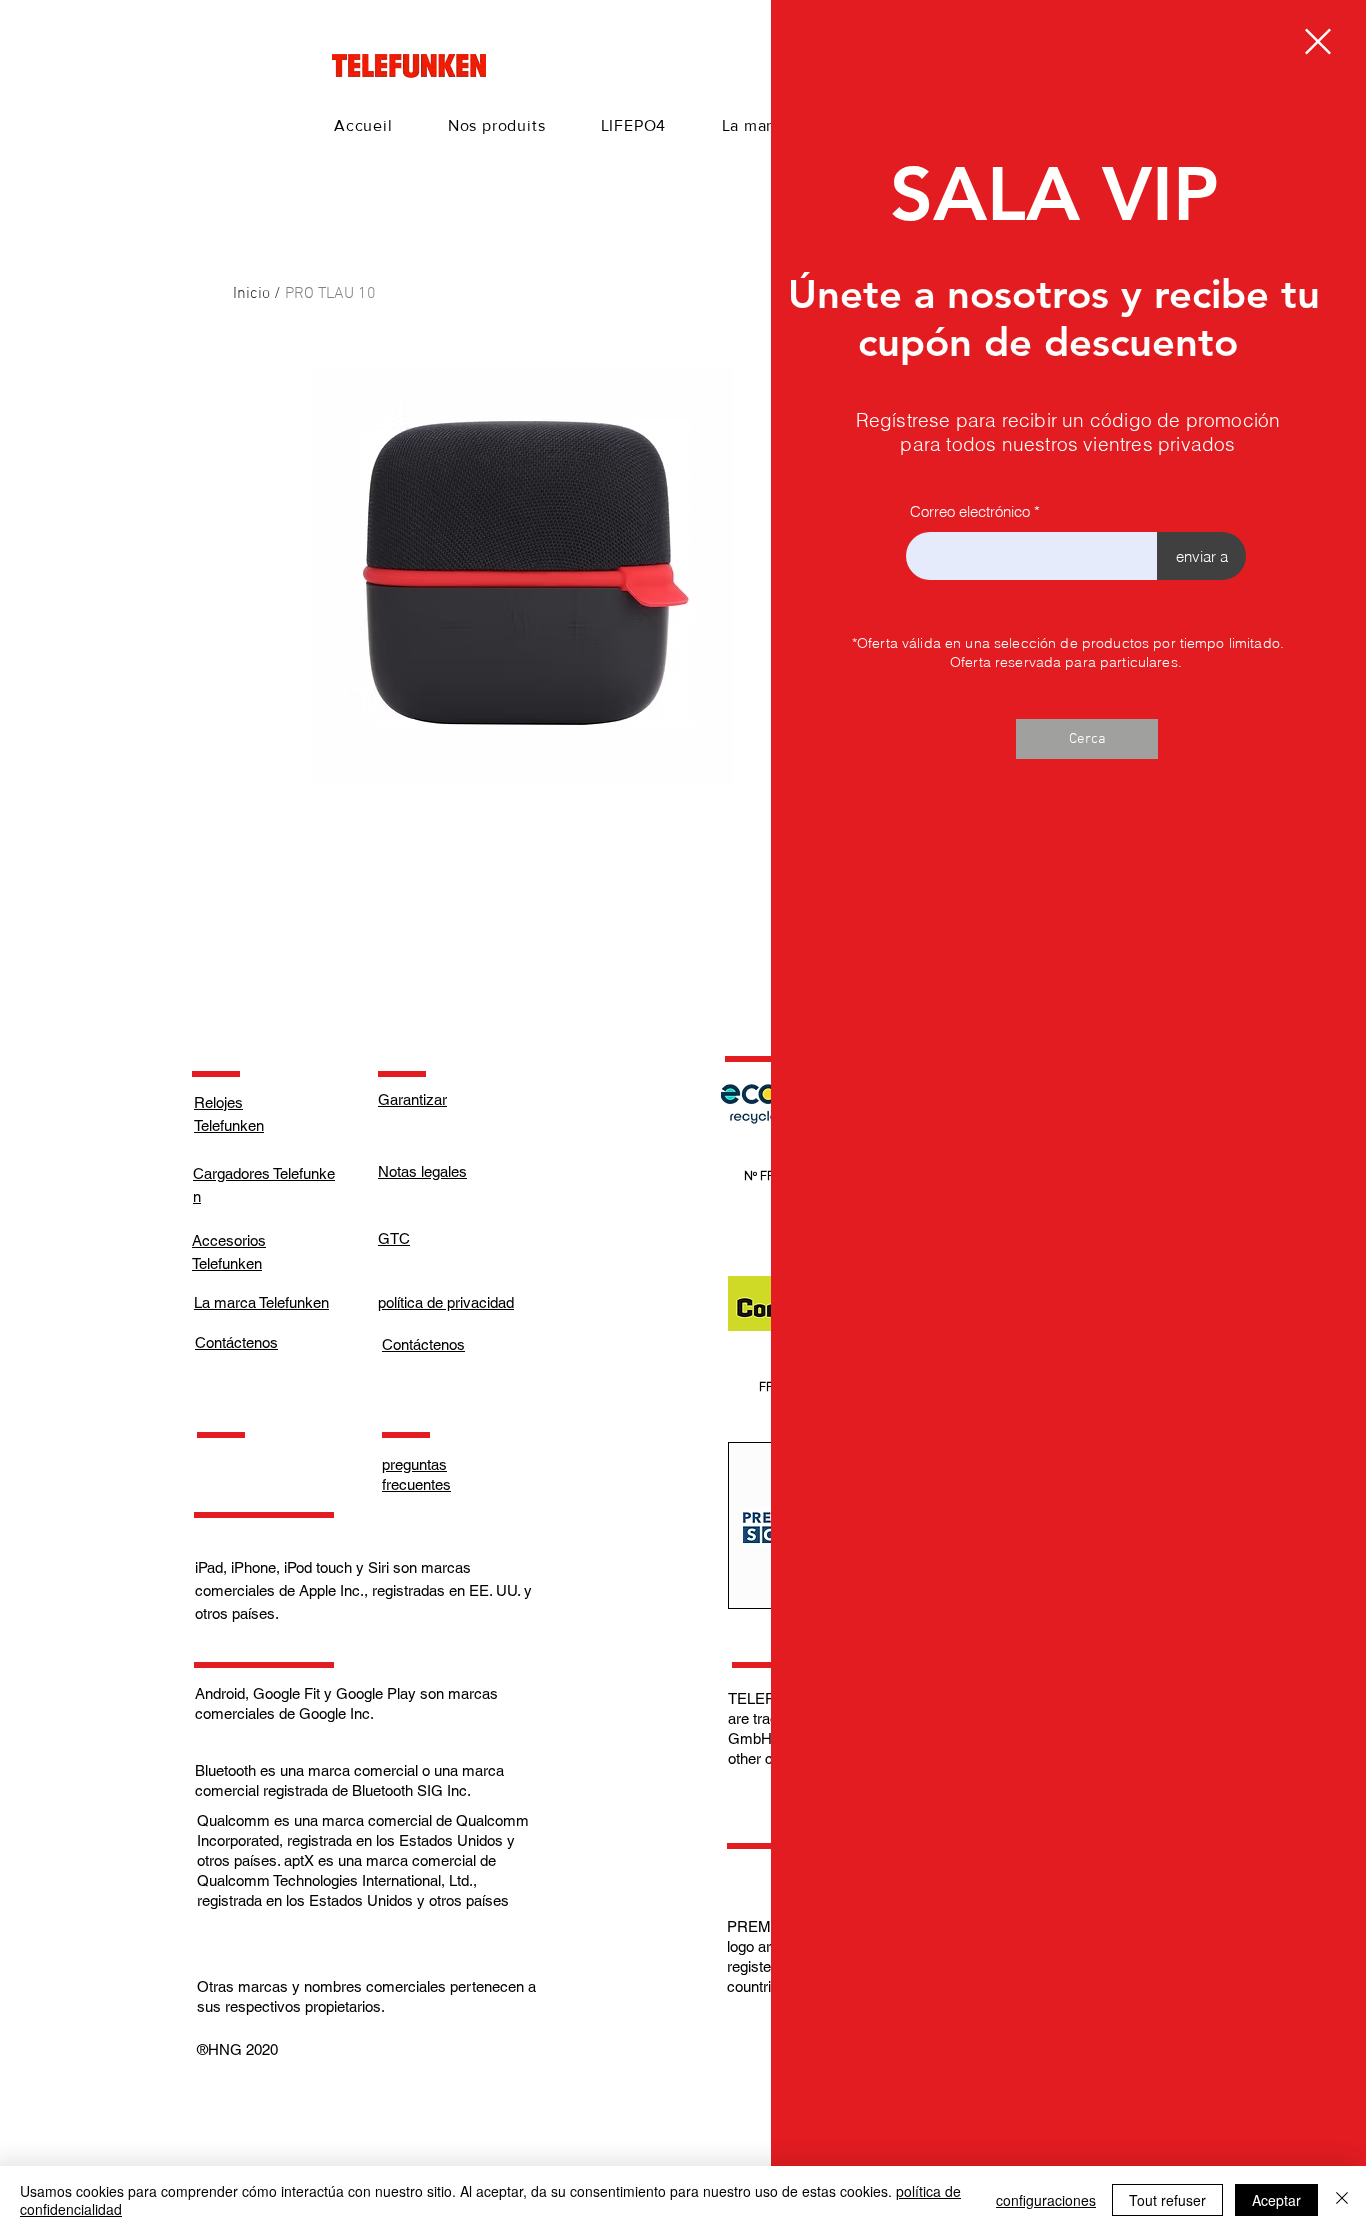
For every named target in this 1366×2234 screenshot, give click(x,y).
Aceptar (1276, 2200)
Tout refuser (1167, 2200)
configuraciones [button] (1046, 2200)
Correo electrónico (970, 511)
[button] (1318, 41)
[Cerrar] (1342, 2200)
